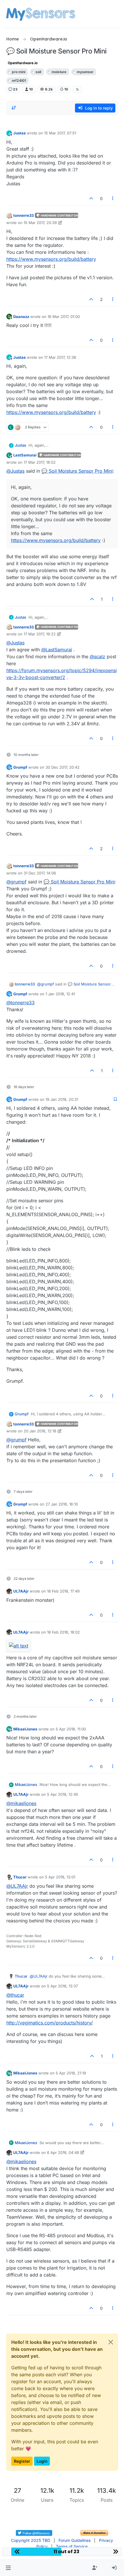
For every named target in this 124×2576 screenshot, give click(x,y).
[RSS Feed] (77, 89)
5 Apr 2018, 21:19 (71, 2073)
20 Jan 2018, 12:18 (40, 1431)
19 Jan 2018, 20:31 (62, 1099)
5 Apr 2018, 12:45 (63, 1794)
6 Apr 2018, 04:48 (63, 2152)
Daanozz (21, 317)
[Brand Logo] (41, 14)
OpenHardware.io (23, 63)
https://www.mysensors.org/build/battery (51, 259)
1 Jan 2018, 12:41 (60, 994)
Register (22, 2461)
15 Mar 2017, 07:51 (60, 133)
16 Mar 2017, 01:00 (64, 317)
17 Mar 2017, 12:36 (60, 357)
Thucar (20, 1877)
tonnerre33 (24, 215)
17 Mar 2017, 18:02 (40, 462)
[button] (8, 2568)
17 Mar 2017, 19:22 (40, 634)
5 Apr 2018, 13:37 (62, 1986)
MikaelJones (25, 1729)
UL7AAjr (21, 1591)
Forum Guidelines (75, 2540)
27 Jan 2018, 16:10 (62, 1504)
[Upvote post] (91, 198)
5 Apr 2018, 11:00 (71, 1729)
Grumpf (20, 767)
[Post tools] (113, 198)
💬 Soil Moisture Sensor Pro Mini (77, 471)
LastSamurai (25, 455)
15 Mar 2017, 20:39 (40, 223)
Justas (19, 133)
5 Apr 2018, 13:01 (60, 1877)
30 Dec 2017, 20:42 (63, 767)
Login (42, 2461)
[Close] (111, 2342)
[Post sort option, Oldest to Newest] (14, 108)
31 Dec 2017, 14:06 (40, 873)
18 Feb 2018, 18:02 (63, 1632)
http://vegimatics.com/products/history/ (50, 2023)
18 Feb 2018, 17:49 (63, 1591)
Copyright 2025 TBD (31, 2540)
